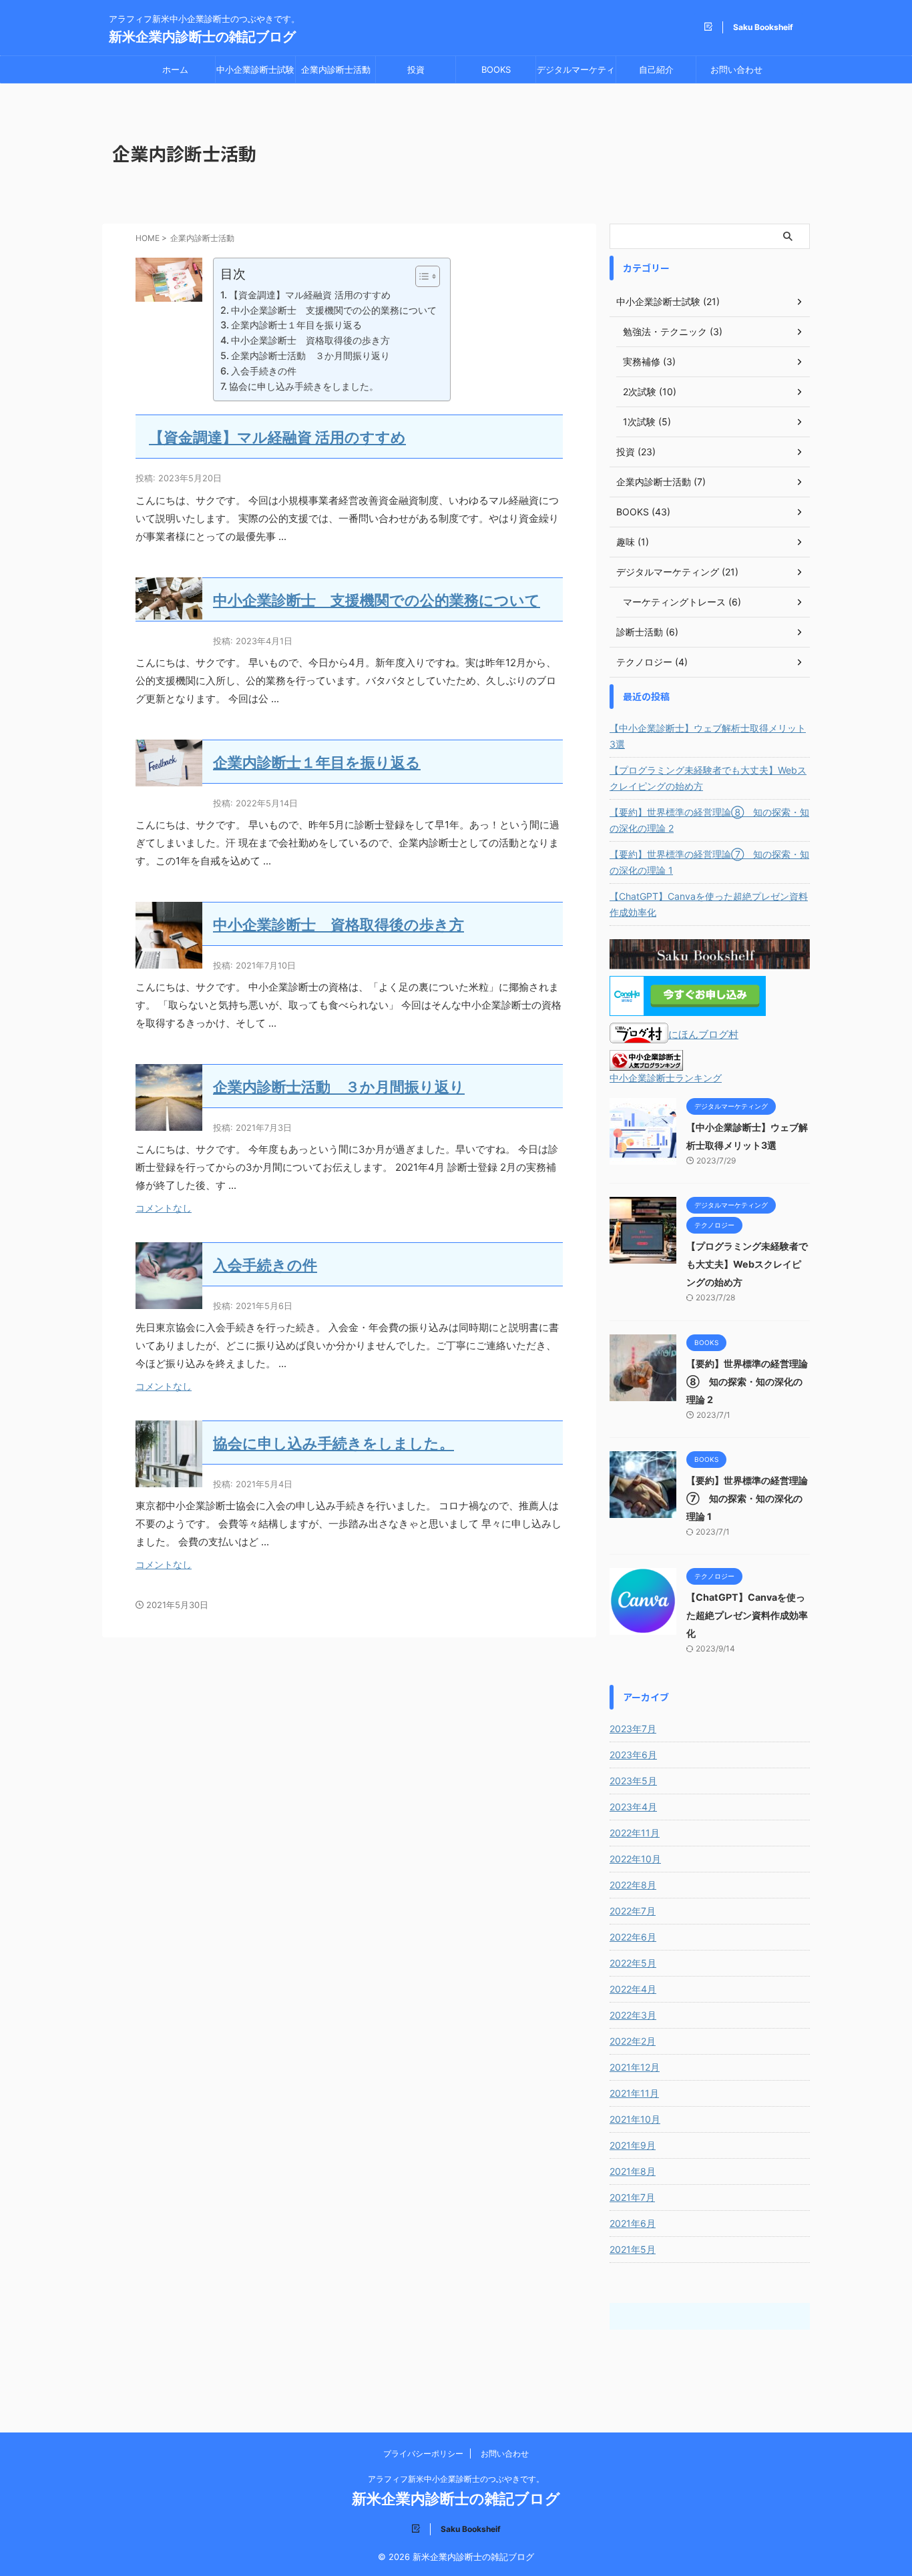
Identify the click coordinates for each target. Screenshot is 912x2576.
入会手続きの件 (264, 371)
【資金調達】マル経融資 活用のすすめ (310, 295)
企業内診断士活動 (336, 69)
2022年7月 (633, 1911)
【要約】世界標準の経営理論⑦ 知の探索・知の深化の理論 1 (709, 862)
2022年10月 (635, 1859)
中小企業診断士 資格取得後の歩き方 (310, 340)
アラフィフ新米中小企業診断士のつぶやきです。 (456, 2479)
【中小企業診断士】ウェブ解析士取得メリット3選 (708, 736)
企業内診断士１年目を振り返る (296, 325)
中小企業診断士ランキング (666, 1078)
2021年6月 (633, 2223)
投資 (416, 69)
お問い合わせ (736, 69)
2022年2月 (633, 2041)
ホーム (175, 69)
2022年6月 (633, 1937)
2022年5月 (633, 1963)
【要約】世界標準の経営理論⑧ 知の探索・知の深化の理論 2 (709, 820)
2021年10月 (635, 2119)
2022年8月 (633, 1885)
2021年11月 (634, 2093)
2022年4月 (633, 1989)
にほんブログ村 (703, 1034)
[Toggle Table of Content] (421, 276)
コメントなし (164, 1208)
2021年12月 (635, 2067)
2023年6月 (633, 1755)
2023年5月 (633, 1781)
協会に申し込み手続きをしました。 (304, 386)
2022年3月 (633, 2015)
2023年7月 (633, 1729)
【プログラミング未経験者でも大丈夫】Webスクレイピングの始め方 (708, 778)
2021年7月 (632, 2197)
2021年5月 (633, 2249)
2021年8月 (633, 2171)
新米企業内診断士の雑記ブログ (202, 37)
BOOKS (496, 69)
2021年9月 (633, 2145)
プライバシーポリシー (423, 2454)
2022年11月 (635, 1833)
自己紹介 (656, 69)
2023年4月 (633, 1807)
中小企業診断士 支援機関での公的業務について (334, 310)
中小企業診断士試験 (255, 69)
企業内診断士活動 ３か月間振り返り (310, 355)
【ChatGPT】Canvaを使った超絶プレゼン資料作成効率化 (709, 904)
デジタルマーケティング (576, 73)
